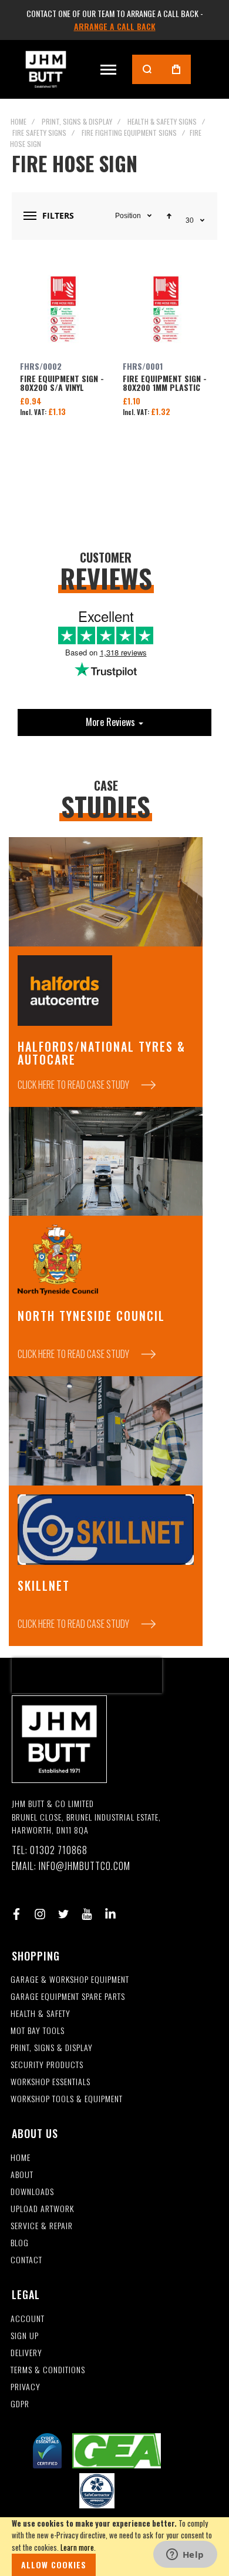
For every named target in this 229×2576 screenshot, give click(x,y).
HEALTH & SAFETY (41, 2014)
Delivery (26, 2353)
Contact (26, 2260)
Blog (20, 2243)
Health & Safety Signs (162, 121)
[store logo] (46, 69)
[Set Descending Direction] (169, 216)
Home (18, 121)
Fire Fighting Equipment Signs (129, 133)
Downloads (32, 2192)
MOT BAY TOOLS (38, 2031)
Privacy (26, 2387)
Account (28, 2319)
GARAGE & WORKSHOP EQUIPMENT (70, 1980)
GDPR (20, 2404)
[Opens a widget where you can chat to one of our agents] (185, 2555)
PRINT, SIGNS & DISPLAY (52, 2048)
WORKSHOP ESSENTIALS (50, 2082)
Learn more (77, 2547)
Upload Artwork (42, 2209)
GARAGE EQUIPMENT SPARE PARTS (68, 1997)
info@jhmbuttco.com (85, 1866)
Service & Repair (42, 2226)
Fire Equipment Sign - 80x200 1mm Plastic (166, 309)
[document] (114, 2547)
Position (128, 216)
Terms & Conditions (48, 2370)
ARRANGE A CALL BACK (115, 26)
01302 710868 (59, 1850)
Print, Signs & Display (77, 121)
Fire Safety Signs (39, 133)
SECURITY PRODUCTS (47, 2065)
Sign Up (25, 2336)
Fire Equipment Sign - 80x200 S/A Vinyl (63, 309)
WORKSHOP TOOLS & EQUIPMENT (67, 2099)
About (22, 2175)
